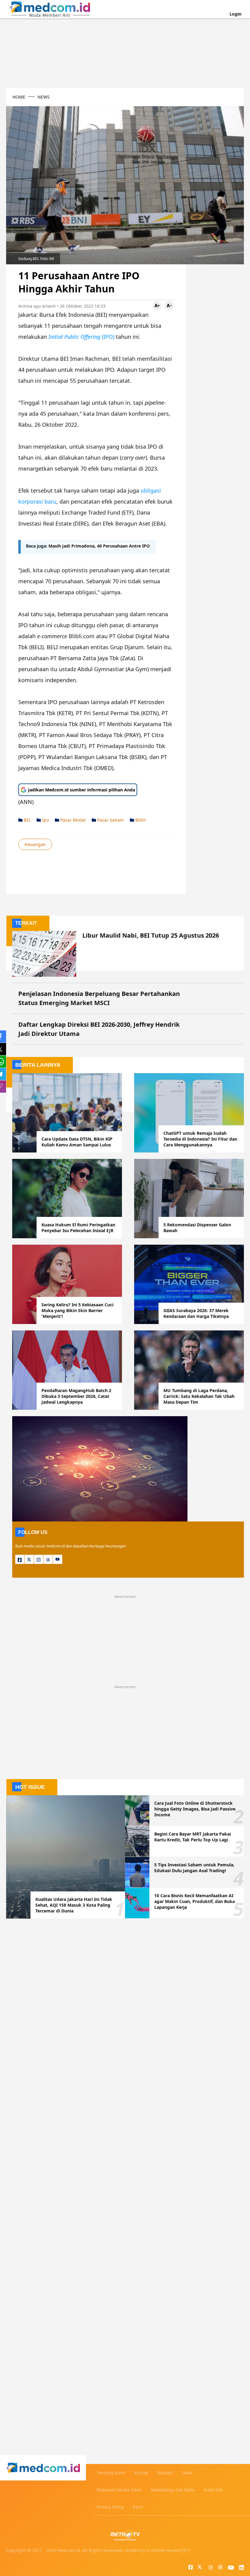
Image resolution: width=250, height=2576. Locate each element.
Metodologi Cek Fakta (173, 2490)
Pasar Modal (72, 820)
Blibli (140, 820)
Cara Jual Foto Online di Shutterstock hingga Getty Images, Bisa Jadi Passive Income (195, 1809)
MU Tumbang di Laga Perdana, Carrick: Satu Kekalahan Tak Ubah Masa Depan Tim (199, 1396)
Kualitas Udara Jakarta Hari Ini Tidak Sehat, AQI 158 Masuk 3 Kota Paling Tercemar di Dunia (74, 1905)
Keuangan (35, 844)
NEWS (44, 97)
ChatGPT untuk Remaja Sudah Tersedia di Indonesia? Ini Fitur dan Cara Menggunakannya (200, 1139)
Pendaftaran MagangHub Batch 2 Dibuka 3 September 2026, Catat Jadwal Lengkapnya (76, 1396)
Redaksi (165, 2473)
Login (236, 14)
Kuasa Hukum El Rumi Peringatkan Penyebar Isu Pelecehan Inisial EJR (78, 1228)
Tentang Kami (111, 2473)
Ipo (45, 820)
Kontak (141, 2473)
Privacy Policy (110, 2507)
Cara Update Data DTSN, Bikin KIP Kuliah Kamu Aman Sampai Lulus (77, 1142)
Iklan (187, 2473)
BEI (27, 820)
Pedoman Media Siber (119, 2490)
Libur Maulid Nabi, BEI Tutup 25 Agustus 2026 (151, 935)
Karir (138, 2507)
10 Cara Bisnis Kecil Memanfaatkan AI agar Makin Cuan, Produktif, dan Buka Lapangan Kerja (195, 1901)
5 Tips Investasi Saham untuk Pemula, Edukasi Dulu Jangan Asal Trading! (194, 1868)
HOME (19, 97)
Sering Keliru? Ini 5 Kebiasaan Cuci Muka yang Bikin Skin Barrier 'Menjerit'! (77, 1310)
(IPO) (82, 337)
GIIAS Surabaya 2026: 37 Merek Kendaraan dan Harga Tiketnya (196, 1313)
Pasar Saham (110, 820)
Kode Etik (213, 2490)
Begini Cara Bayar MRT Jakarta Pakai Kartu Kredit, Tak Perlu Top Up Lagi (193, 1837)
